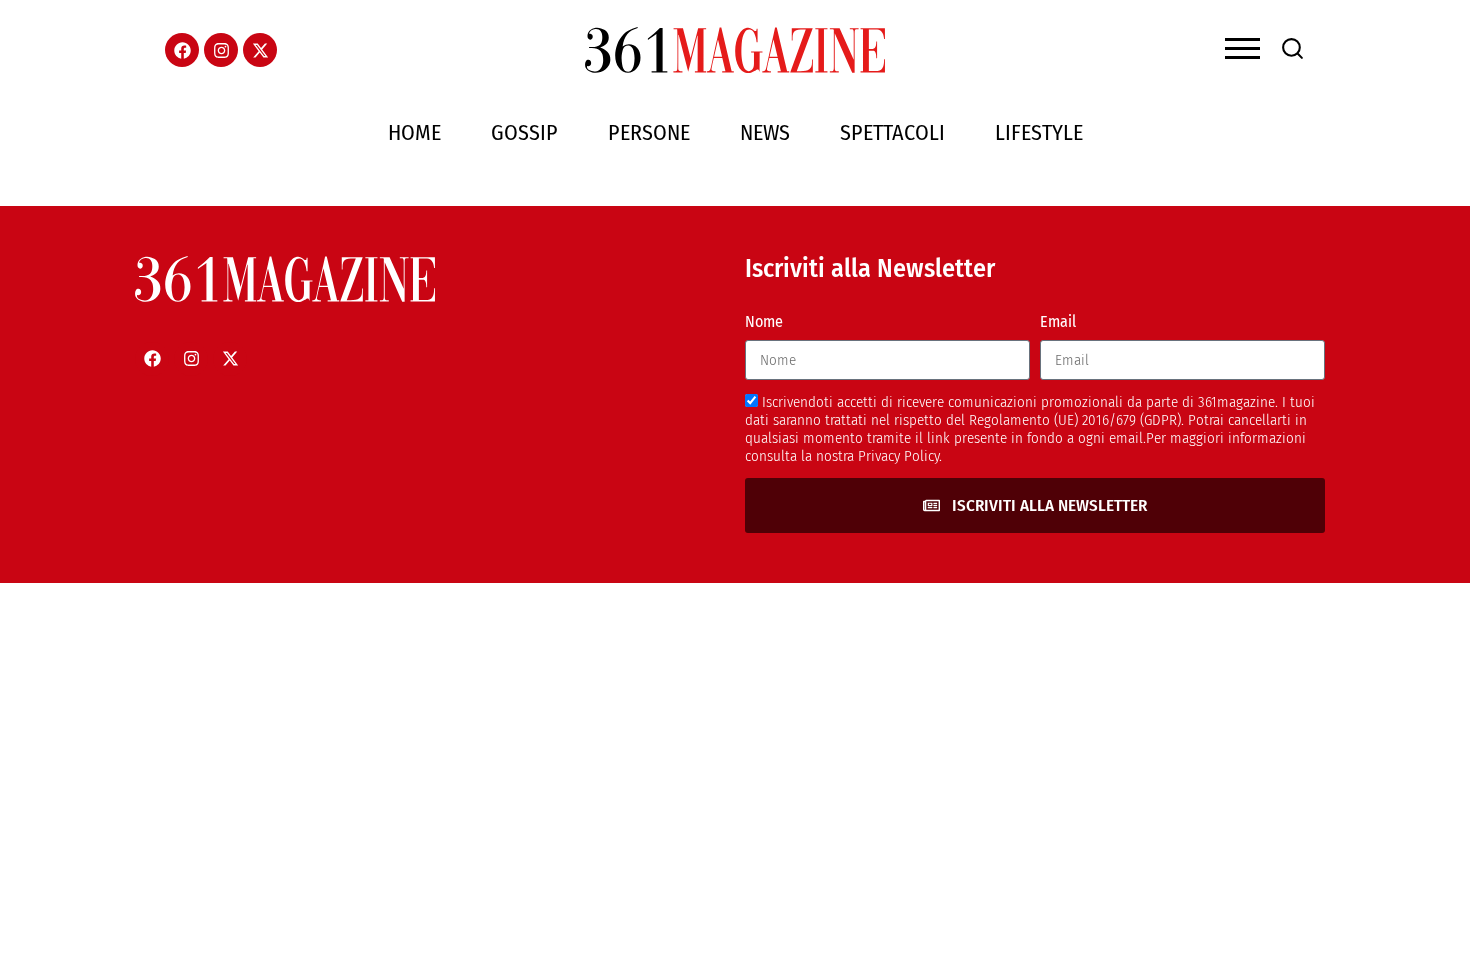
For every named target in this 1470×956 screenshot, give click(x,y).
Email (1058, 321)
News (765, 132)
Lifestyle (1039, 132)
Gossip (524, 132)
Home (414, 132)
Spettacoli (892, 132)
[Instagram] (221, 50)
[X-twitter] (260, 50)
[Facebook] (182, 50)
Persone (649, 132)
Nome (764, 321)
